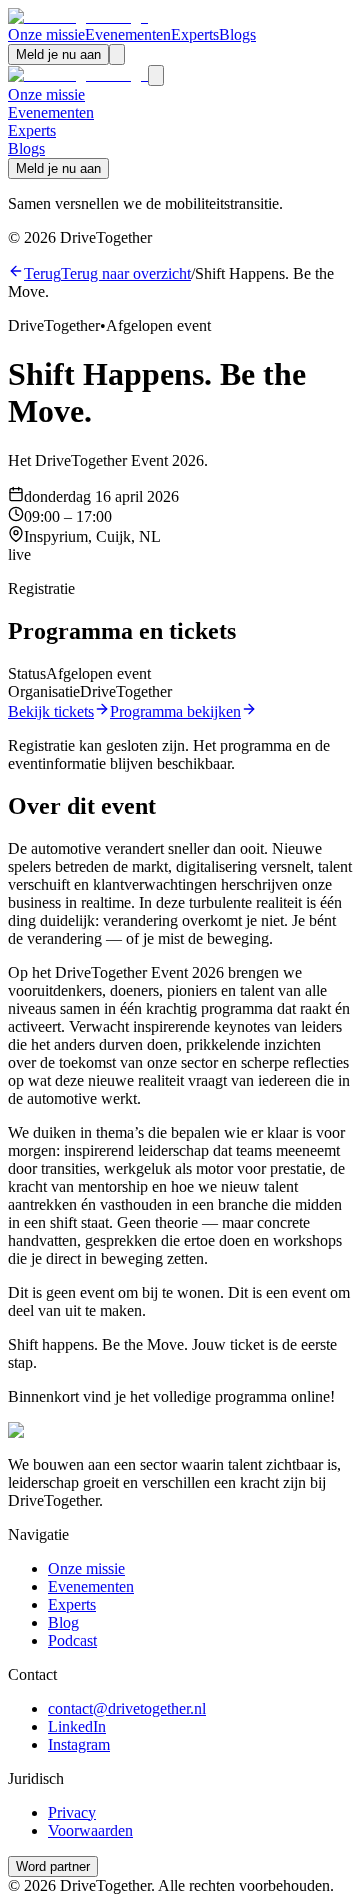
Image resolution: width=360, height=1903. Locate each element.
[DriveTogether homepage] (78, 16)
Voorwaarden (90, 1830)
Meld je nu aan (58, 54)
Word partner (53, 1866)
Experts (195, 34)
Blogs (237, 34)
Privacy (72, 1812)
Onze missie (46, 34)
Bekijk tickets (51, 711)
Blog (63, 1622)
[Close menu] (156, 75)
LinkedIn (77, 1726)
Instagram (79, 1744)
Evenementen (128, 34)
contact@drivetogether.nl (127, 1708)
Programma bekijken (175, 711)
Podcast (72, 1640)
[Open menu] (117, 54)
